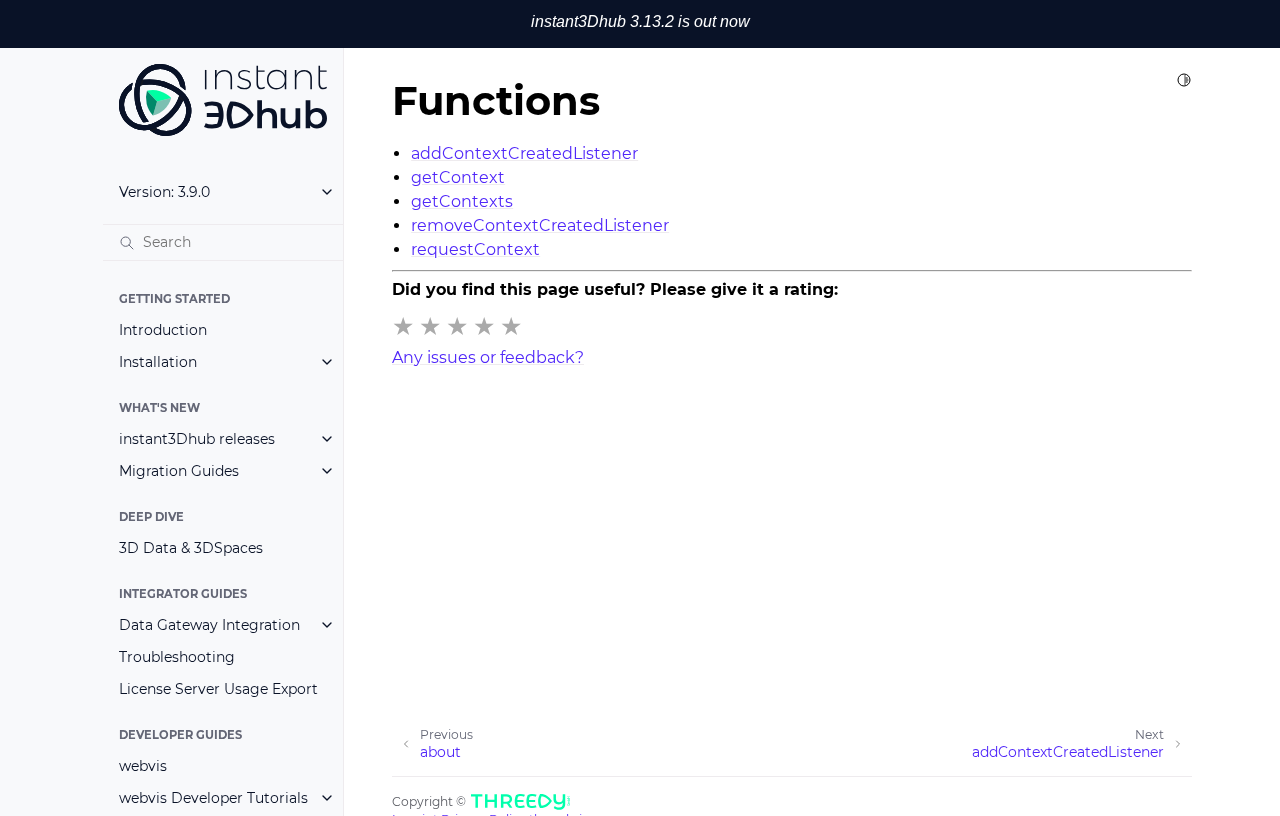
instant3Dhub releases (197, 439)
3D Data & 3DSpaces (191, 548)
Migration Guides (179, 471)
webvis (143, 766)
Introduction (163, 330)
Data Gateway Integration (209, 625)
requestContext (475, 249)
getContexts (462, 201)
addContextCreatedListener (524, 153)
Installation (158, 362)
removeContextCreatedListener (540, 225)
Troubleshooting (177, 657)
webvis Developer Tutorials (213, 798)
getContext (458, 177)
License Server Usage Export (218, 689)
